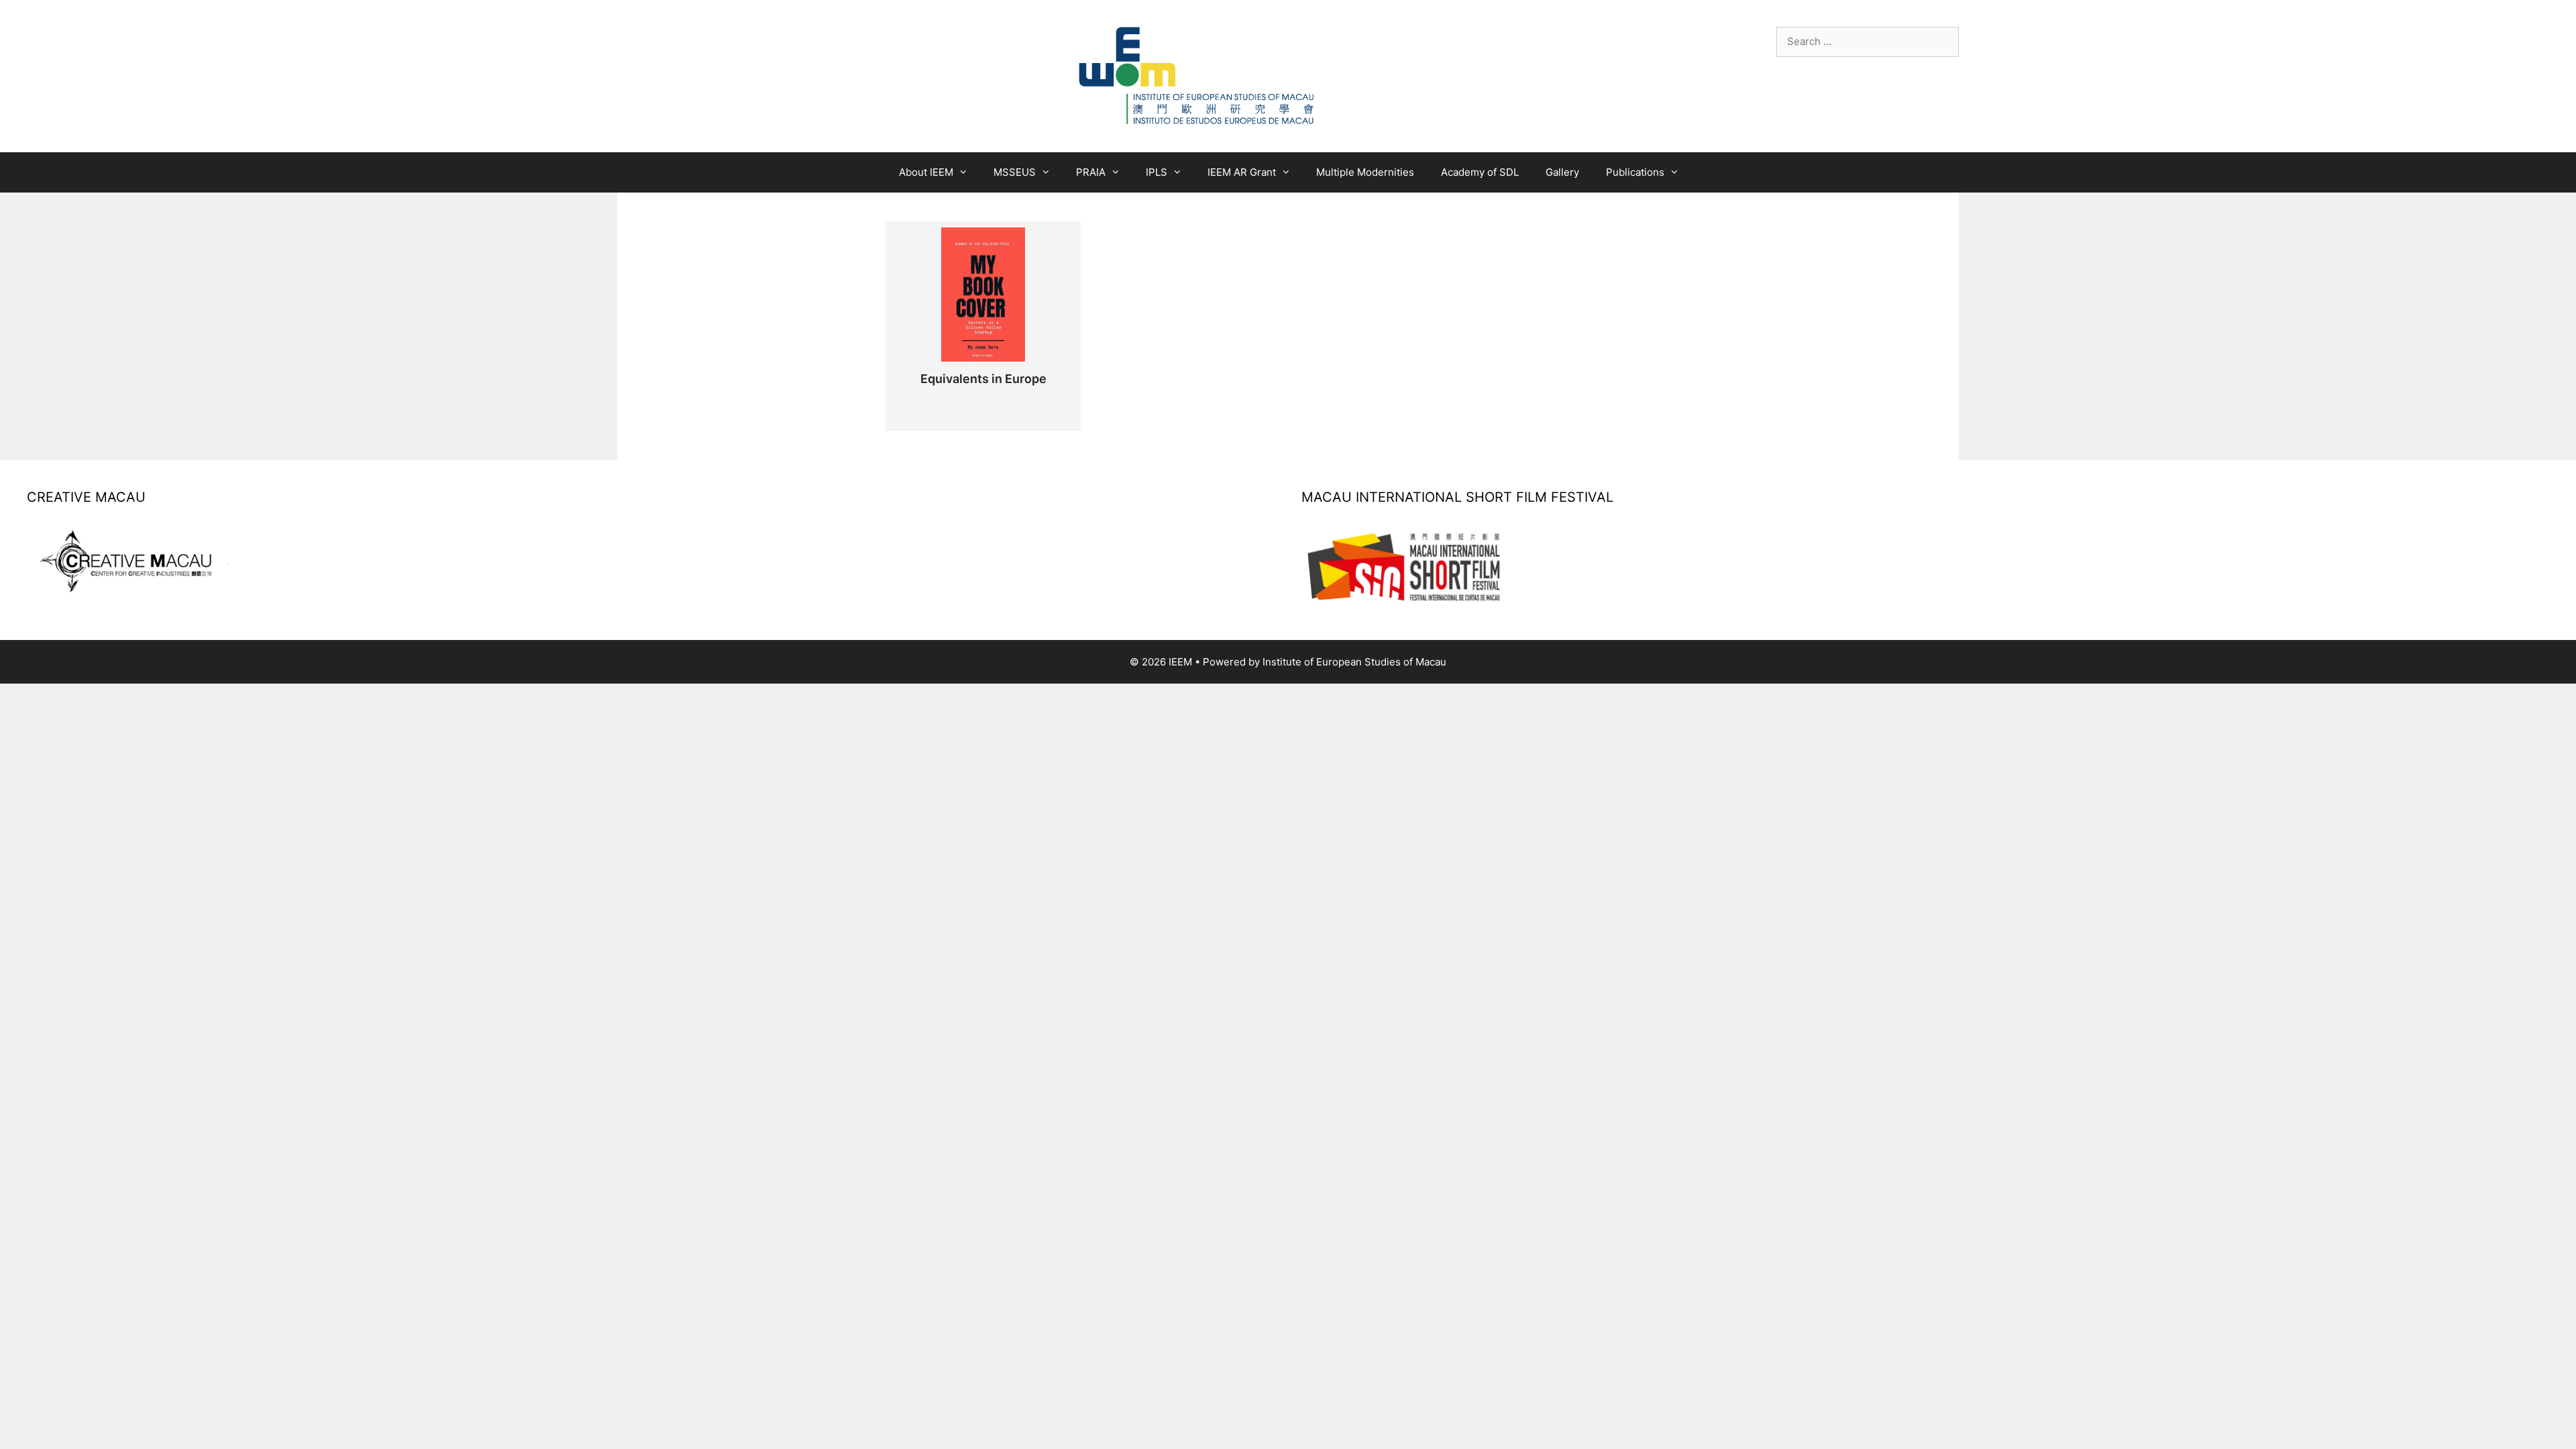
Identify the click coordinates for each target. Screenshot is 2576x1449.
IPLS (1157, 172)
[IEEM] (1197, 75)
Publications (1635, 172)
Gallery (1562, 172)
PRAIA (1091, 172)
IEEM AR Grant (1242, 172)
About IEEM (926, 172)
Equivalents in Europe (983, 379)
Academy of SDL (1480, 172)
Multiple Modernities (1365, 172)
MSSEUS (1015, 172)
